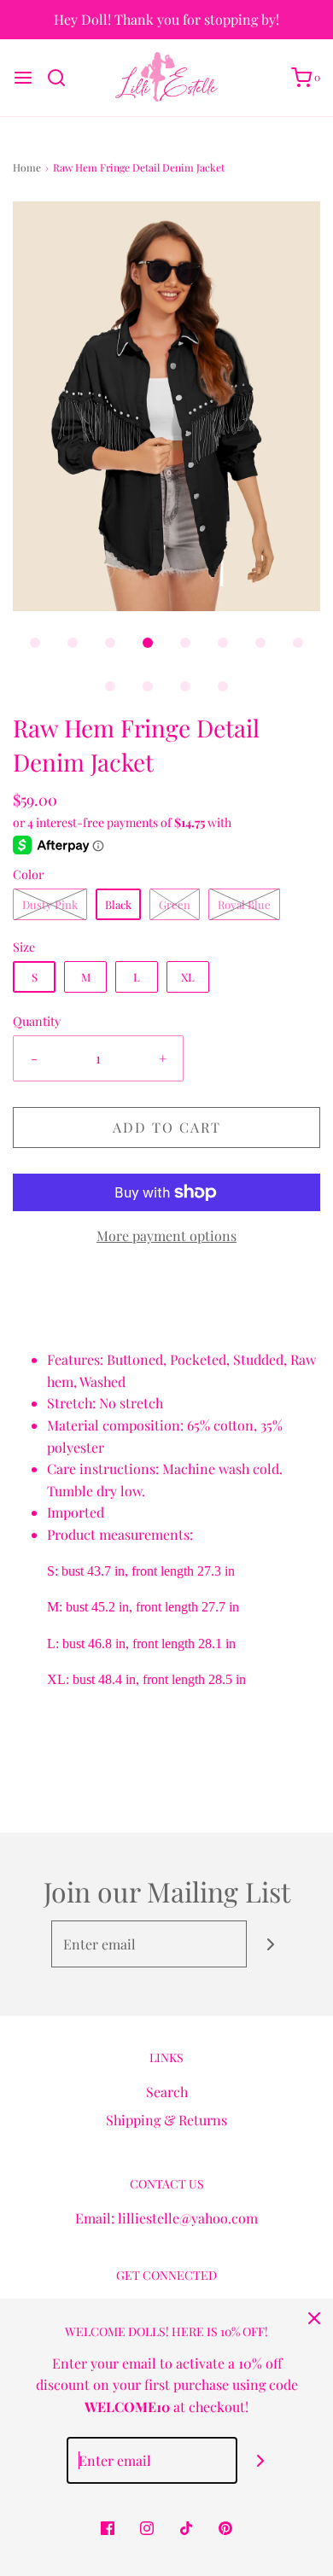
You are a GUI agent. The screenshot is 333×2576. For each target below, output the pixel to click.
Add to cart (167, 1127)
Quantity (37, 1021)
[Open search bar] (63, 78)
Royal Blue (244, 904)
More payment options (166, 1236)
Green (175, 904)
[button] (166, 406)
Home (27, 167)
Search (167, 2092)
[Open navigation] (23, 78)
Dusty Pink (50, 904)
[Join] (270, 1944)
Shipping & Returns (166, 2120)
